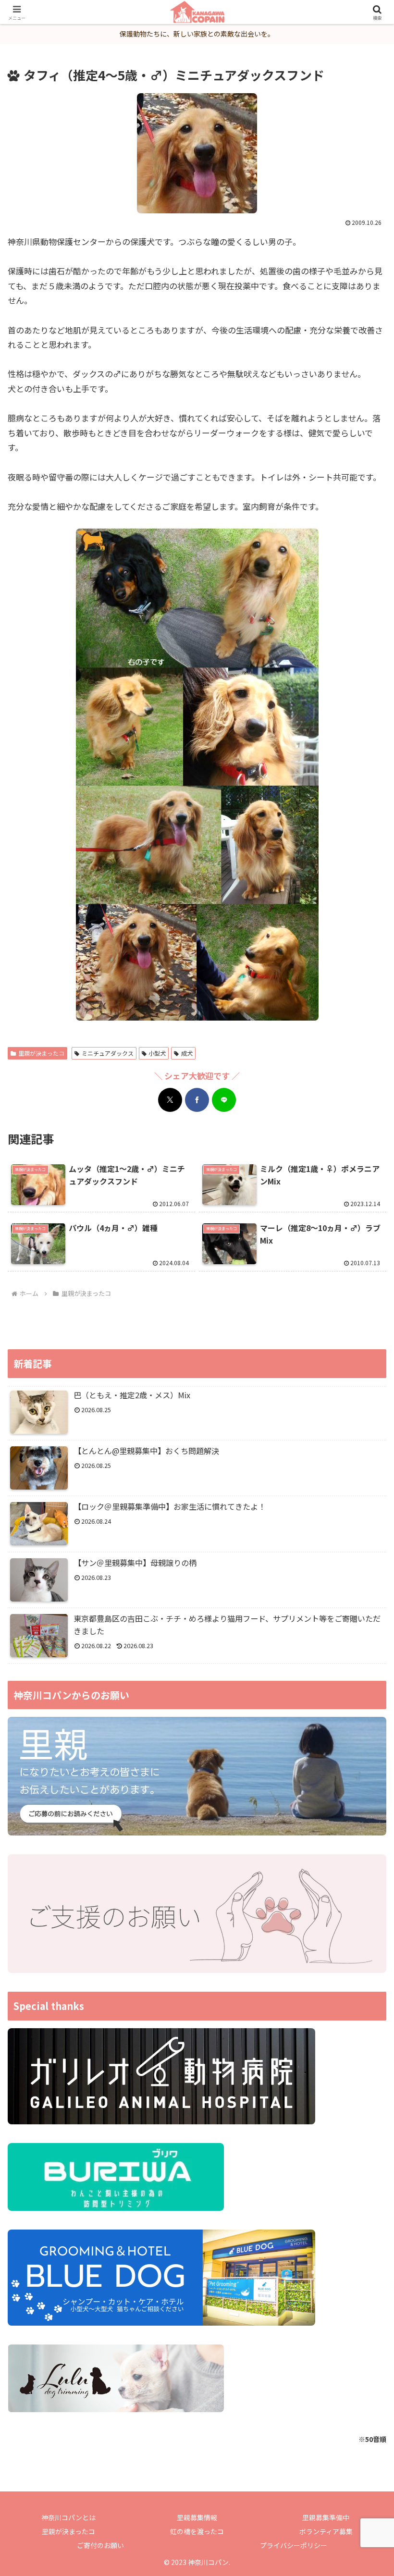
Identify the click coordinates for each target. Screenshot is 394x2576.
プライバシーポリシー (294, 2545)
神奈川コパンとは (68, 2517)
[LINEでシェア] (224, 1100)
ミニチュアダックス (108, 1053)
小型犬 (157, 1053)
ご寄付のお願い (100, 2545)
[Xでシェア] (170, 1100)
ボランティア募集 (326, 2531)
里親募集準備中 (326, 2517)
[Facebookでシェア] (197, 1100)
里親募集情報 (197, 2517)
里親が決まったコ (41, 1053)
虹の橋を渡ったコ (197, 2531)
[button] (364, 1763)
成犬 (187, 1053)
